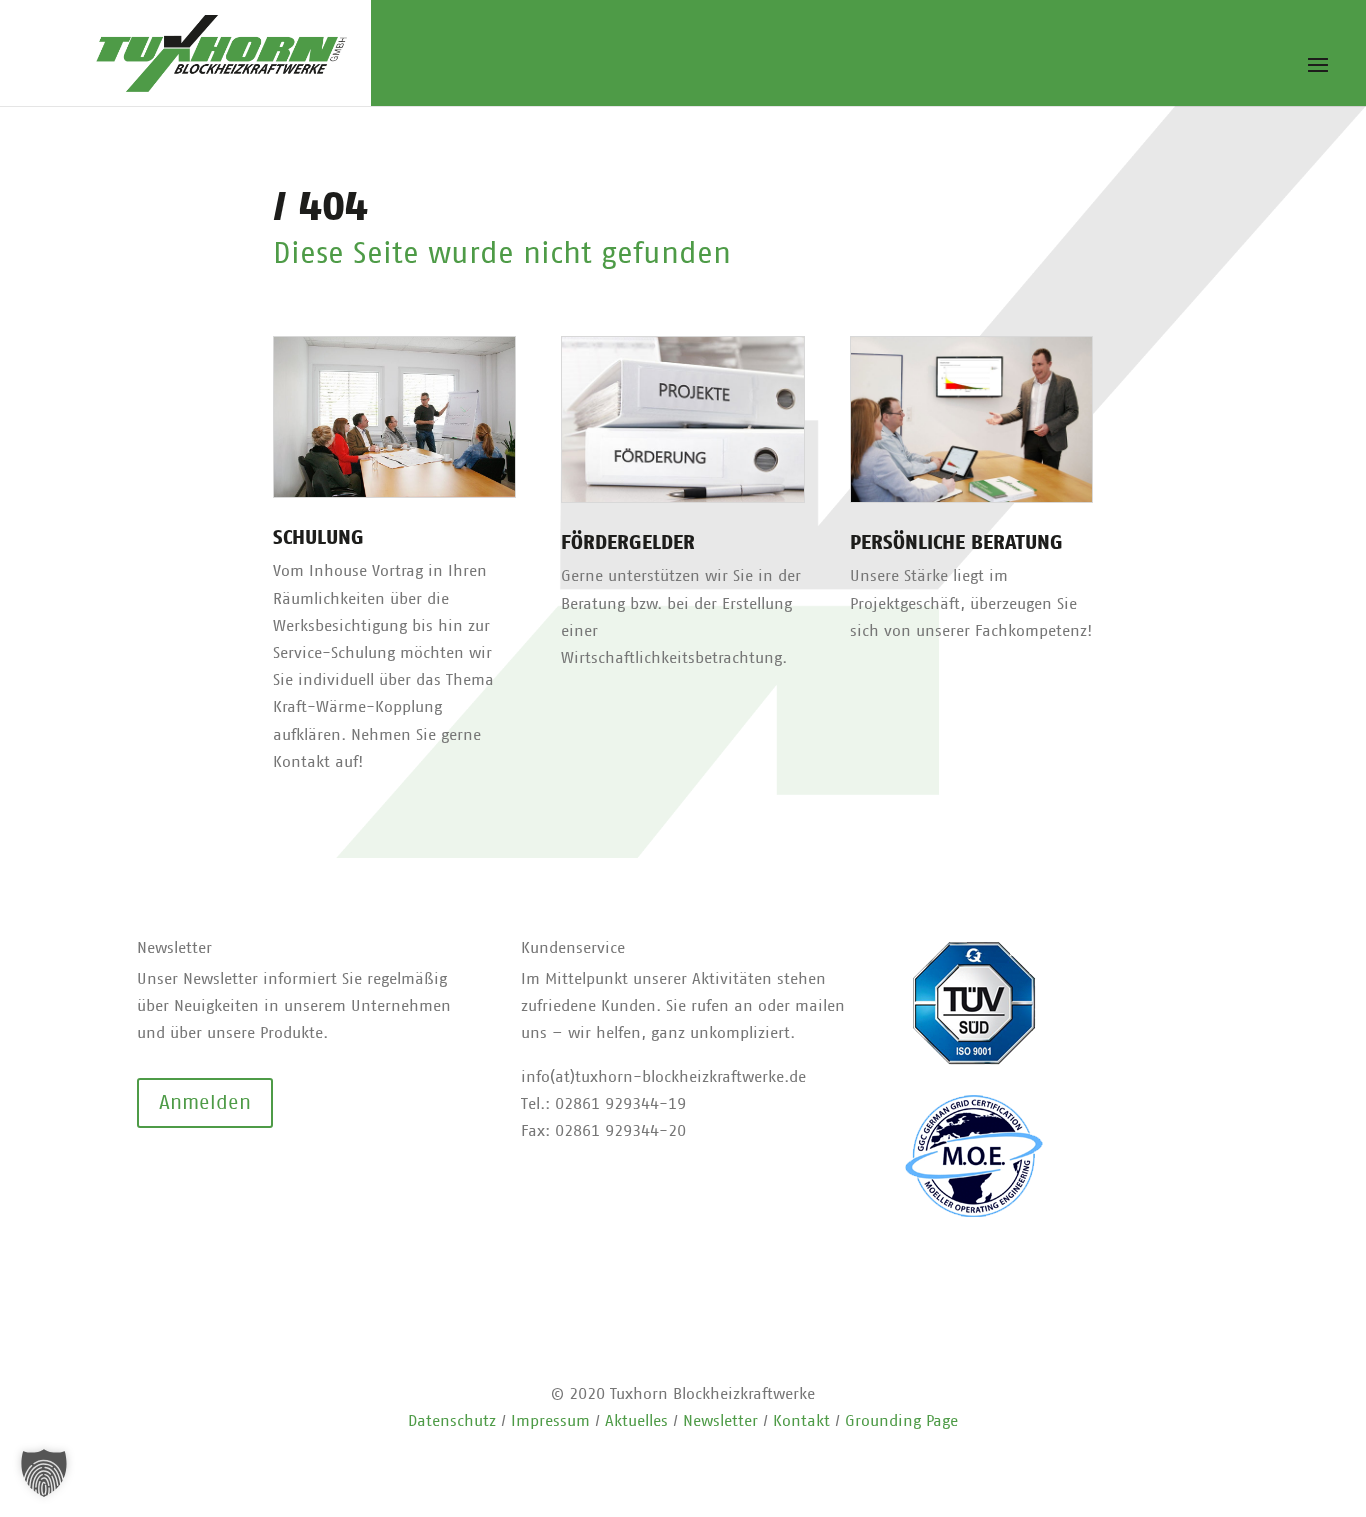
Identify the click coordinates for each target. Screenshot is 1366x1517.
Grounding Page (901, 1421)
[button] (44, 1473)
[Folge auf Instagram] (193, 1174)
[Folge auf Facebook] (153, 1174)
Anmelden (205, 1103)
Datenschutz (452, 1421)
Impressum (550, 1421)
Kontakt (801, 1421)
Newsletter (720, 1421)
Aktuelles (636, 1421)
